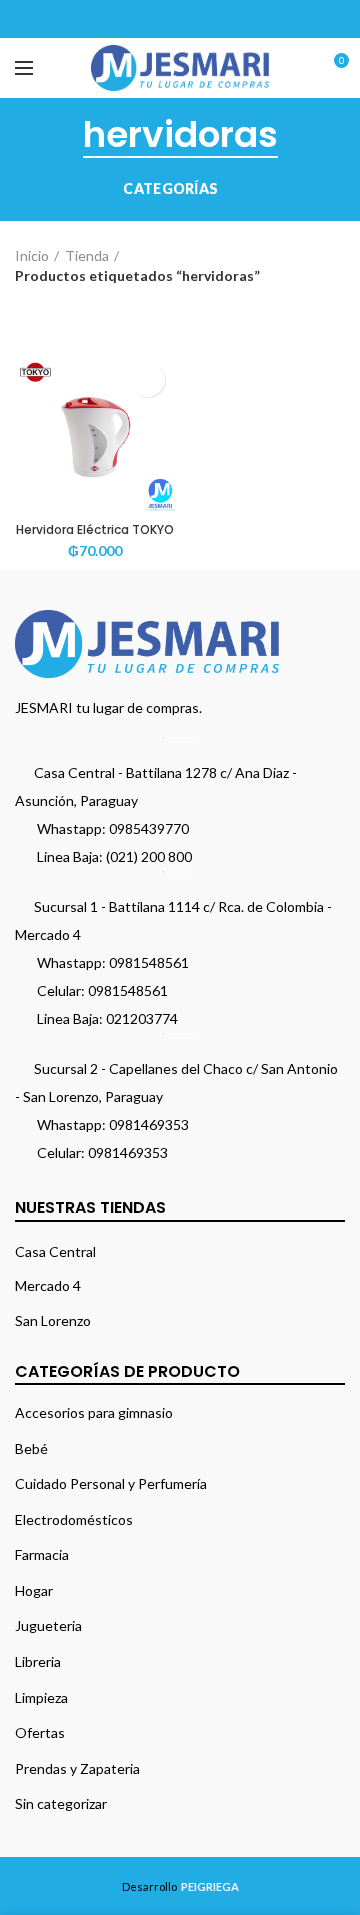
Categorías (170, 188)
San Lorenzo (53, 1320)
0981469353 (149, 1124)
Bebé (31, 1448)
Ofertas (40, 1732)
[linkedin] (205, 19)
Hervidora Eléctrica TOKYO (95, 530)
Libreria (38, 1661)
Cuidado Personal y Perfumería (111, 1483)
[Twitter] (155, 19)
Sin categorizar (61, 1803)
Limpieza (41, 1697)
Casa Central (55, 1251)
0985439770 (149, 828)
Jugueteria (48, 1625)
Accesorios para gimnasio (94, 1412)
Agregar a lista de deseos (147, 379)
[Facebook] (130, 19)
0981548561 (149, 962)
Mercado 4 (48, 1285)
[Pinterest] (180, 19)
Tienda (87, 255)
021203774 (142, 1018)
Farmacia (42, 1554)
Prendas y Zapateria (77, 1768)
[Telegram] (230, 19)
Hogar (34, 1590)
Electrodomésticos (74, 1519)
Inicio (32, 255)
